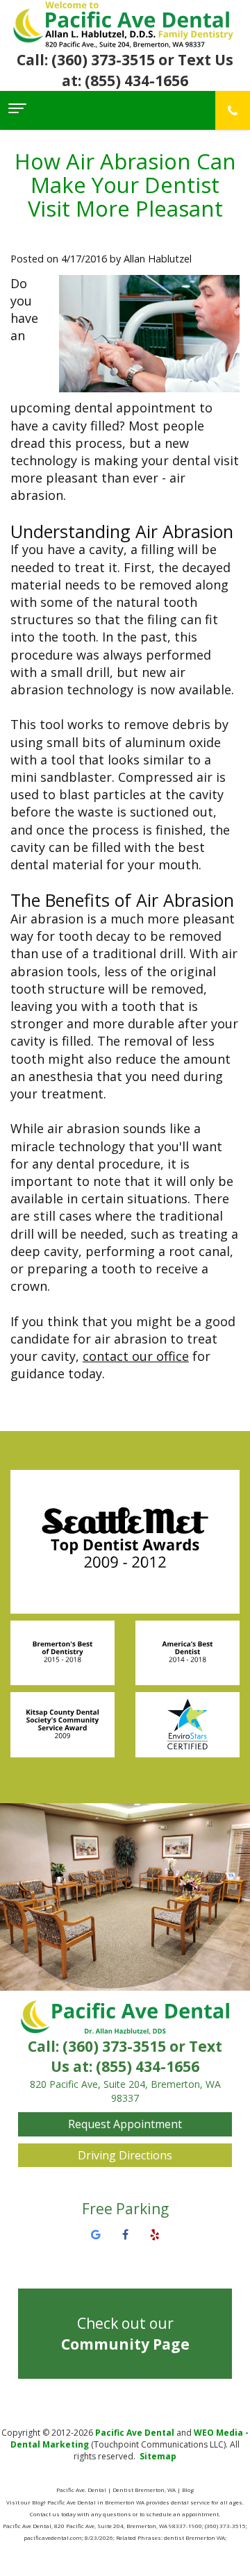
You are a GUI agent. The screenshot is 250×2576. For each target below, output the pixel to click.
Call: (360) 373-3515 (86, 60)
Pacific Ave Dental (135, 2433)
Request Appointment (125, 2124)
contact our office (136, 1356)
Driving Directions (125, 2155)
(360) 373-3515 (114, 2046)
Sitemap (158, 2456)
